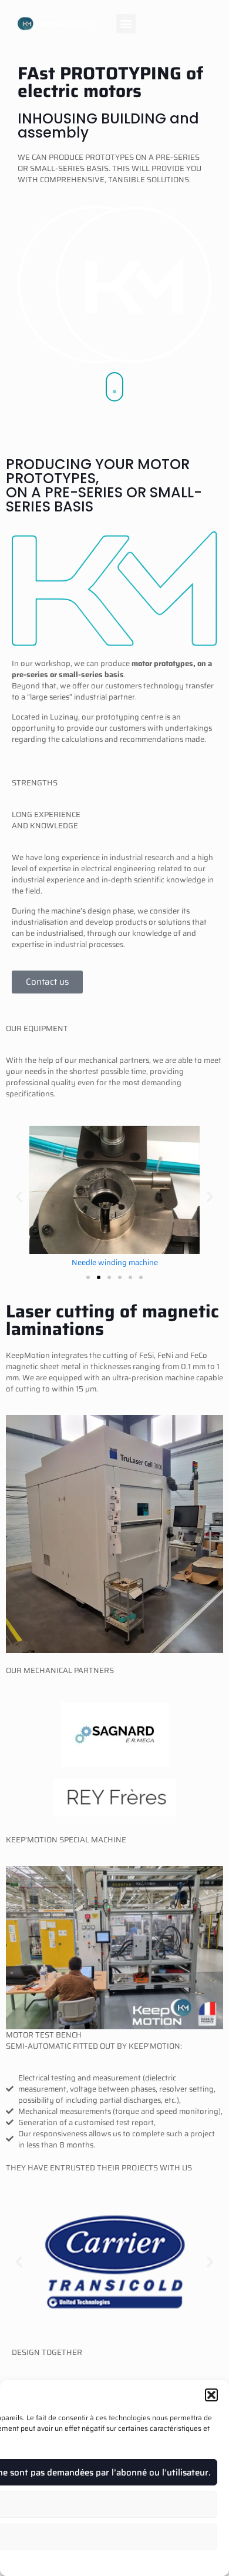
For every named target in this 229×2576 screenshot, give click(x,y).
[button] (211, 2395)
